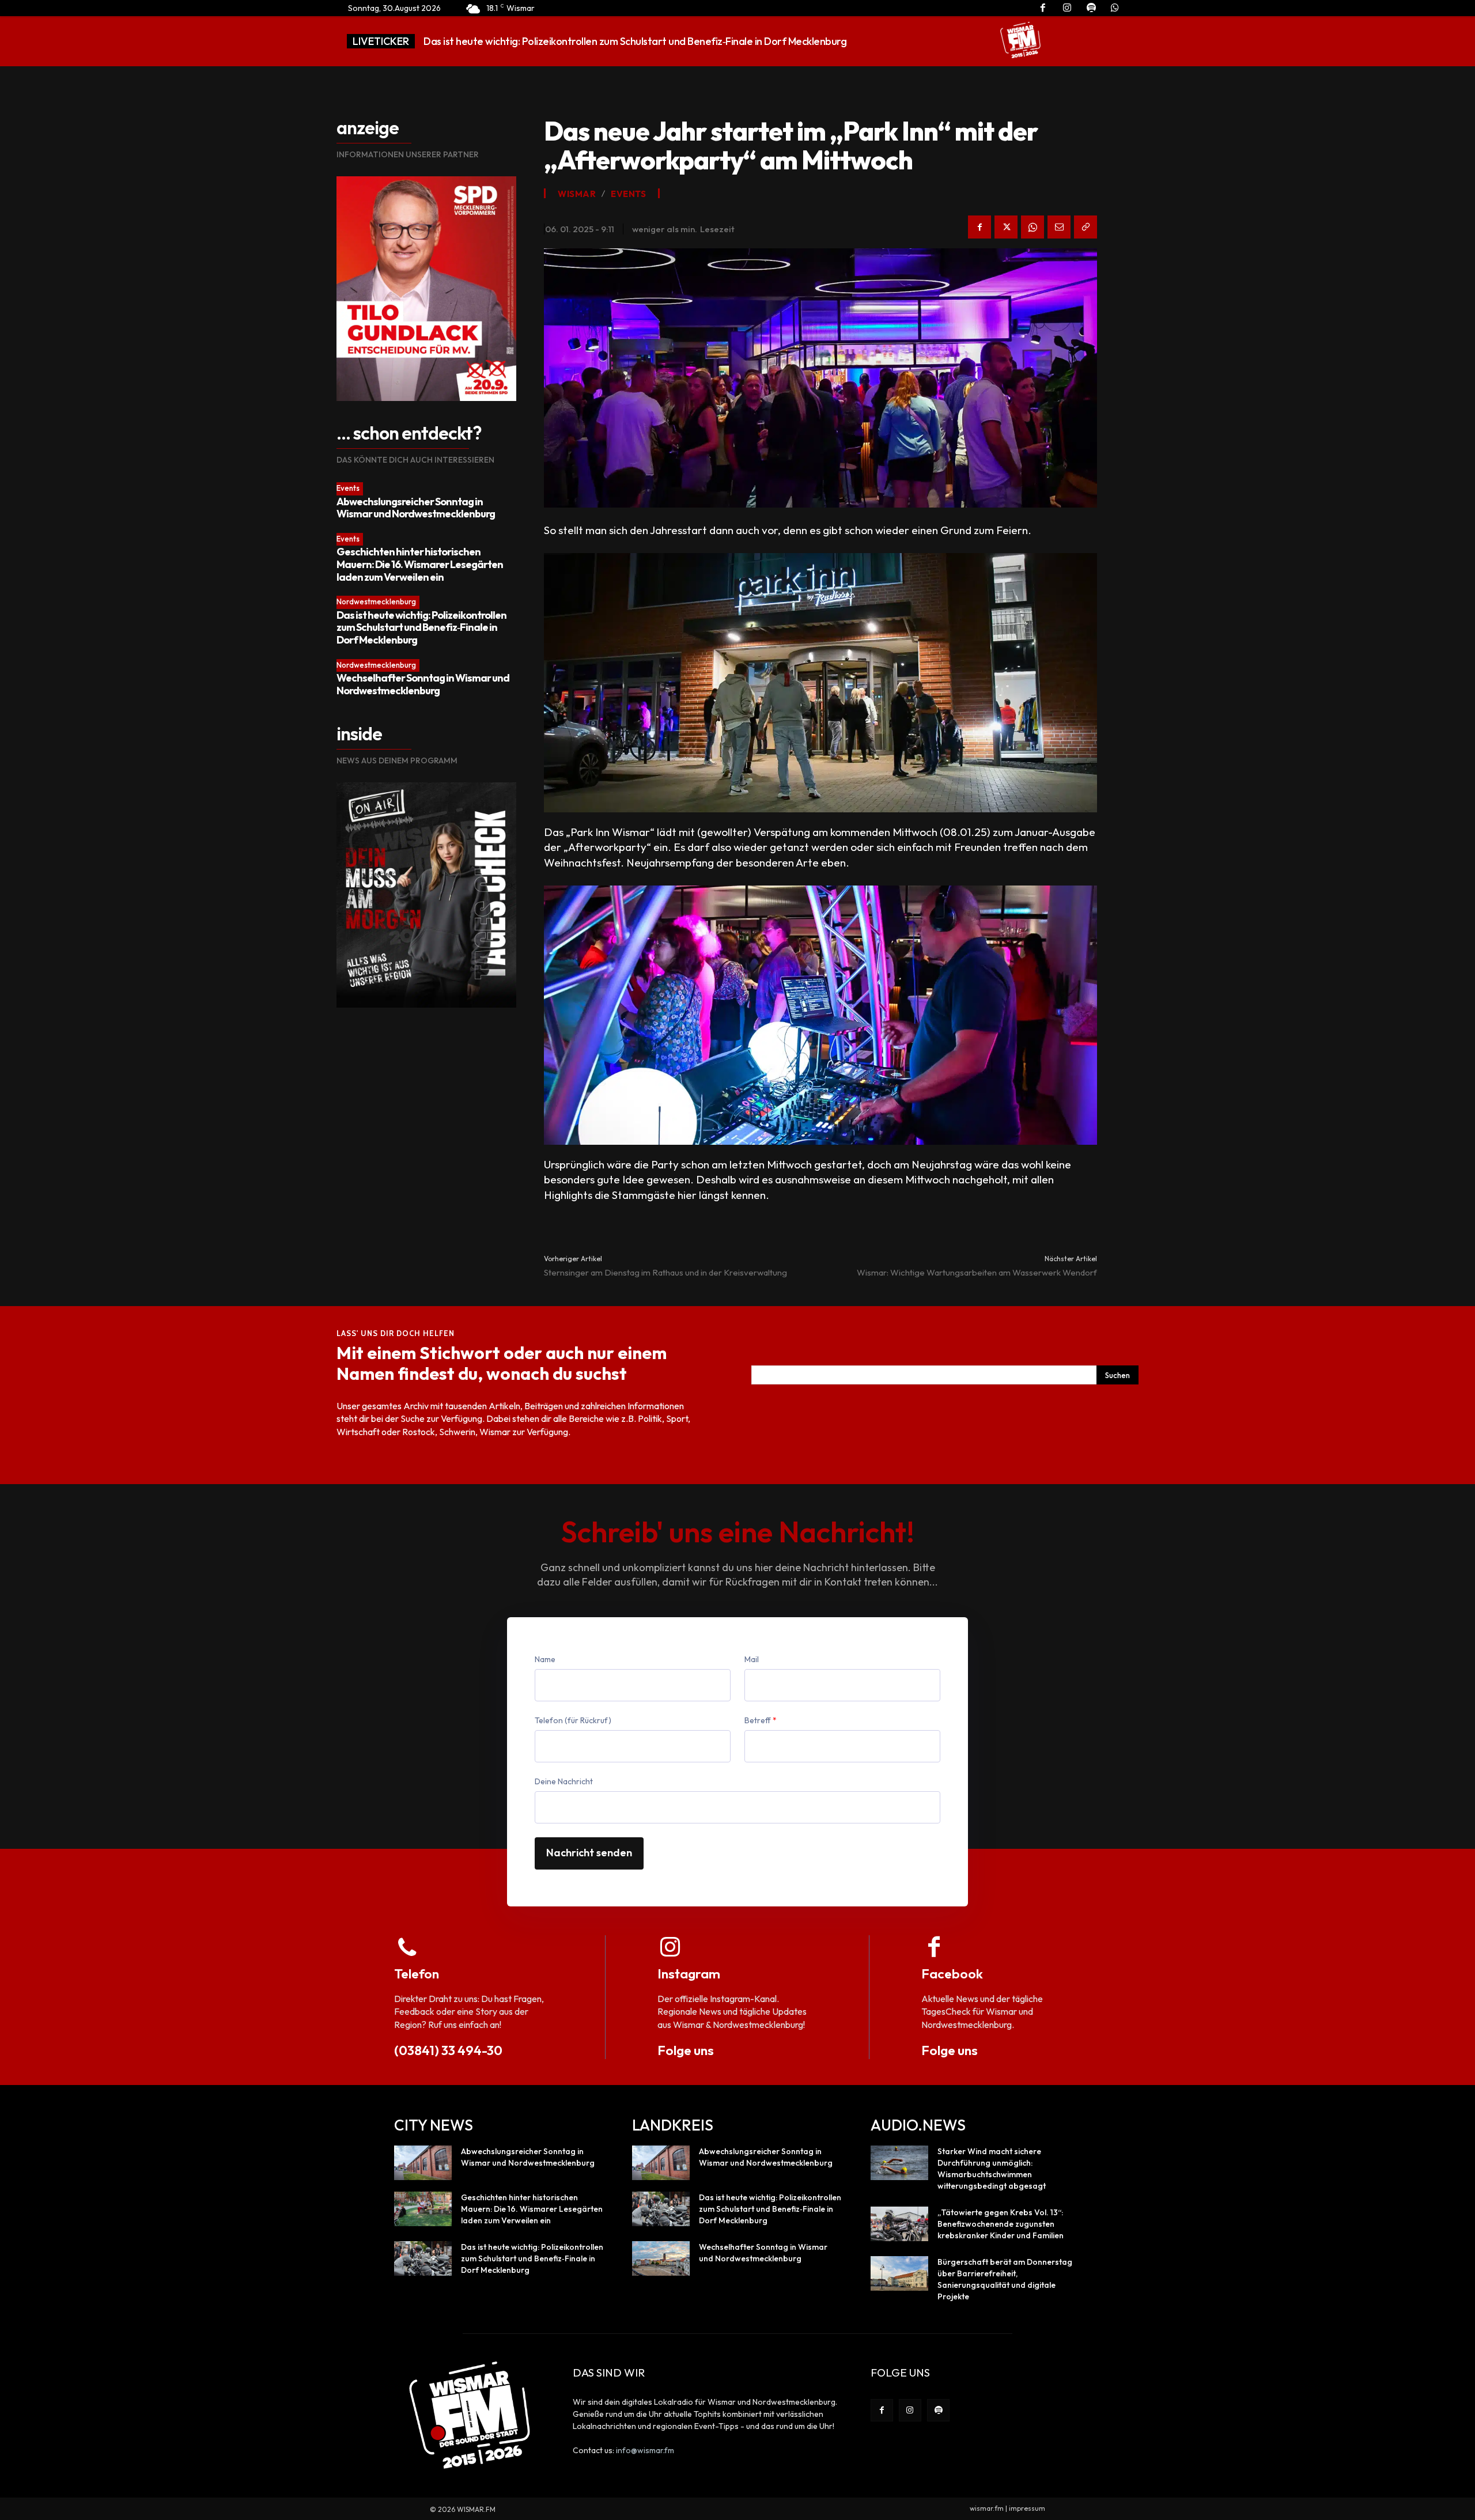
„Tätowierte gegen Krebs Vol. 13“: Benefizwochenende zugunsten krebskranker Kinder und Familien (1001, 2224)
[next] (955, 41)
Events (348, 488)
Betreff (761, 1720)
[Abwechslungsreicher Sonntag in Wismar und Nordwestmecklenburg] (423, 2163)
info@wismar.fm (645, 2450)
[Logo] (1020, 40)
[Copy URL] (1086, 227)
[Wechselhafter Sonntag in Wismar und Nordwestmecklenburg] (661, 2258)
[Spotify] (938, 2410)
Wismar (577, 194)
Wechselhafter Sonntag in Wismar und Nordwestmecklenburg (564, 41)
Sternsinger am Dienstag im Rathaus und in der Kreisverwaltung (665, 1272)
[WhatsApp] (1032, 227)
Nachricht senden (589, 1853)
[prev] (937, 41)
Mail (752, 1659)
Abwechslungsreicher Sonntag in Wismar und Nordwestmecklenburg (416, 508)
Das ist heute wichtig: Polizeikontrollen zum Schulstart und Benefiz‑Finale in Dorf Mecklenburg (421, 627)
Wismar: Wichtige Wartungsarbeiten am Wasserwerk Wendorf (977, 1272)
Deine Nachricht (564, 1781)
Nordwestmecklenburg (376, 601)
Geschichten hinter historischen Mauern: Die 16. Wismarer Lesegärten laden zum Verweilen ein (420, 564)
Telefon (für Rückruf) (573, 1720)
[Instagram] (910, 2410)
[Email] (1059, 227)
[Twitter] (1006, 227)
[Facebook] (979, 227)
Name (545, 1659)
